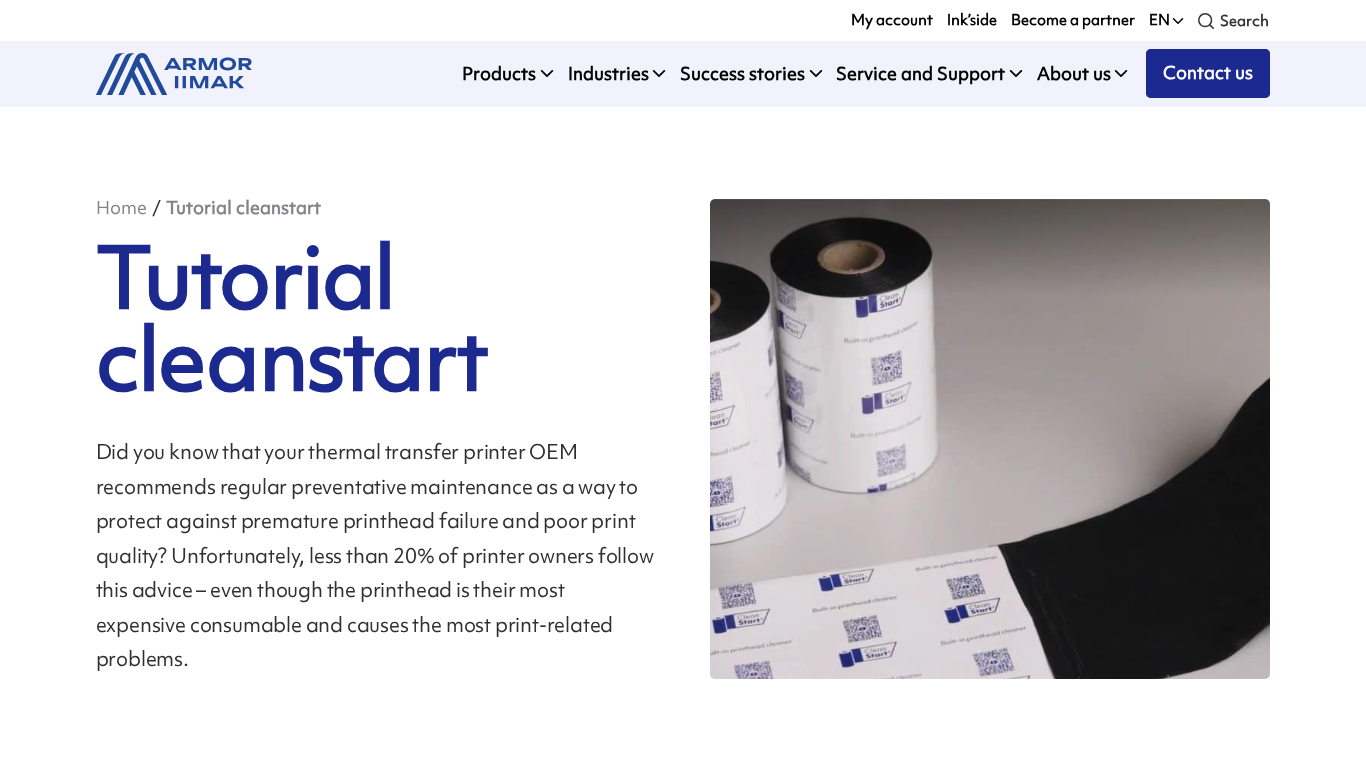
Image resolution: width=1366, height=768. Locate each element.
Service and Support (920, 73)
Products (499, 73)
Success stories (742, 73)
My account (892, 20)
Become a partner (1073, 20)
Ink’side (972, 20)
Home (121, 207)
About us (1074, 73)
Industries (608, 73)
